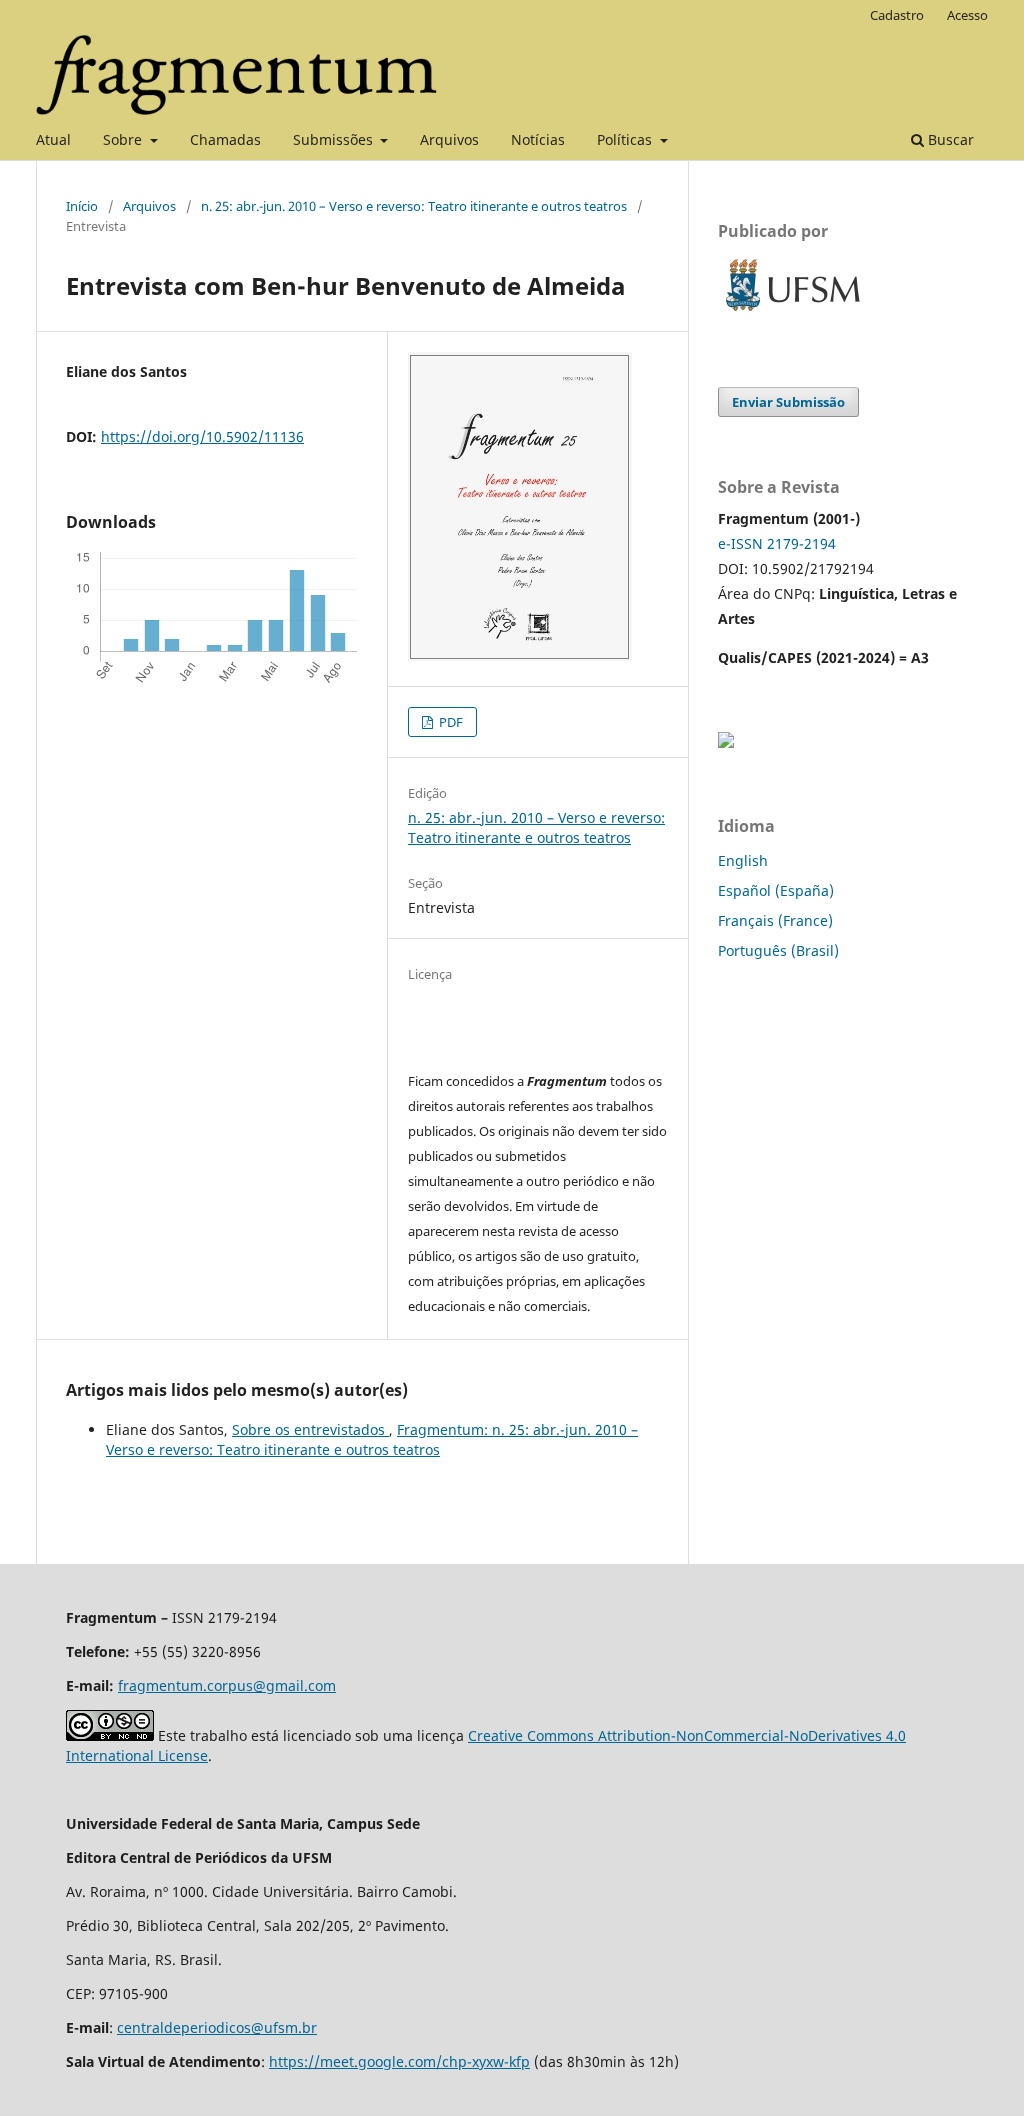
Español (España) (776, 890)
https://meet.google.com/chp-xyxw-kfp (399, 2061)
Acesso (967, 15)
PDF (449, 722)
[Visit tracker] (726, 742)
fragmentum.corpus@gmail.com (227, 1685)
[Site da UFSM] (793, 313)
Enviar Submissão (788, 402)
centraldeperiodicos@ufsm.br (217, 2027)
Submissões (335, 139)
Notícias (538, 139)
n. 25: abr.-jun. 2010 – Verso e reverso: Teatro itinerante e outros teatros (414, 206)
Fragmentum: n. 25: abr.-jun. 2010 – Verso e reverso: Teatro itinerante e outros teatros (372, 1439)
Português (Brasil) (778, 950)
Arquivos (449, 139)
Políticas (626, 139)
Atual (53, 139)
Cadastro (897, 15)
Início (82, 206)
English (743, 860)
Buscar (949, 139)
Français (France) (775, 920)
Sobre (124, 139)
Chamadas (225, 139)
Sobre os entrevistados (310, 1429)
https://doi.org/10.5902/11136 (202, 436)
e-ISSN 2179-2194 (777, 543)
